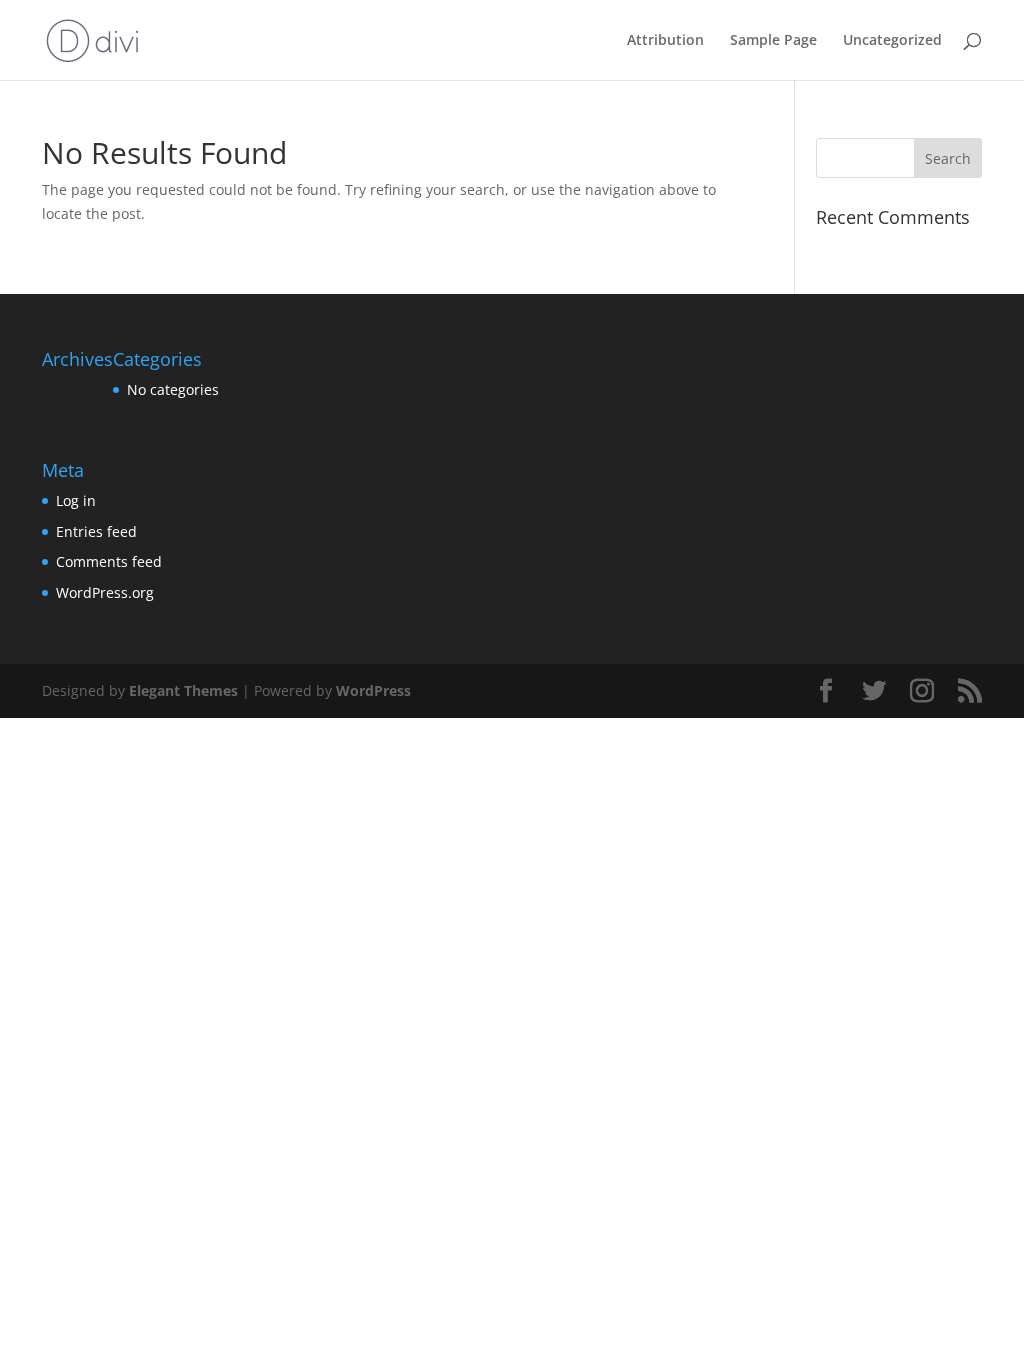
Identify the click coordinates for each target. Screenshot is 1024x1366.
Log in (76, 500)
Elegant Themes (183, 690)
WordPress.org (105, 592)
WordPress (373, 690)
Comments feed (109, 561)
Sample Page (773, 41)
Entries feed (96, 531)
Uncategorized (892, 41)
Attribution (665, 41)
